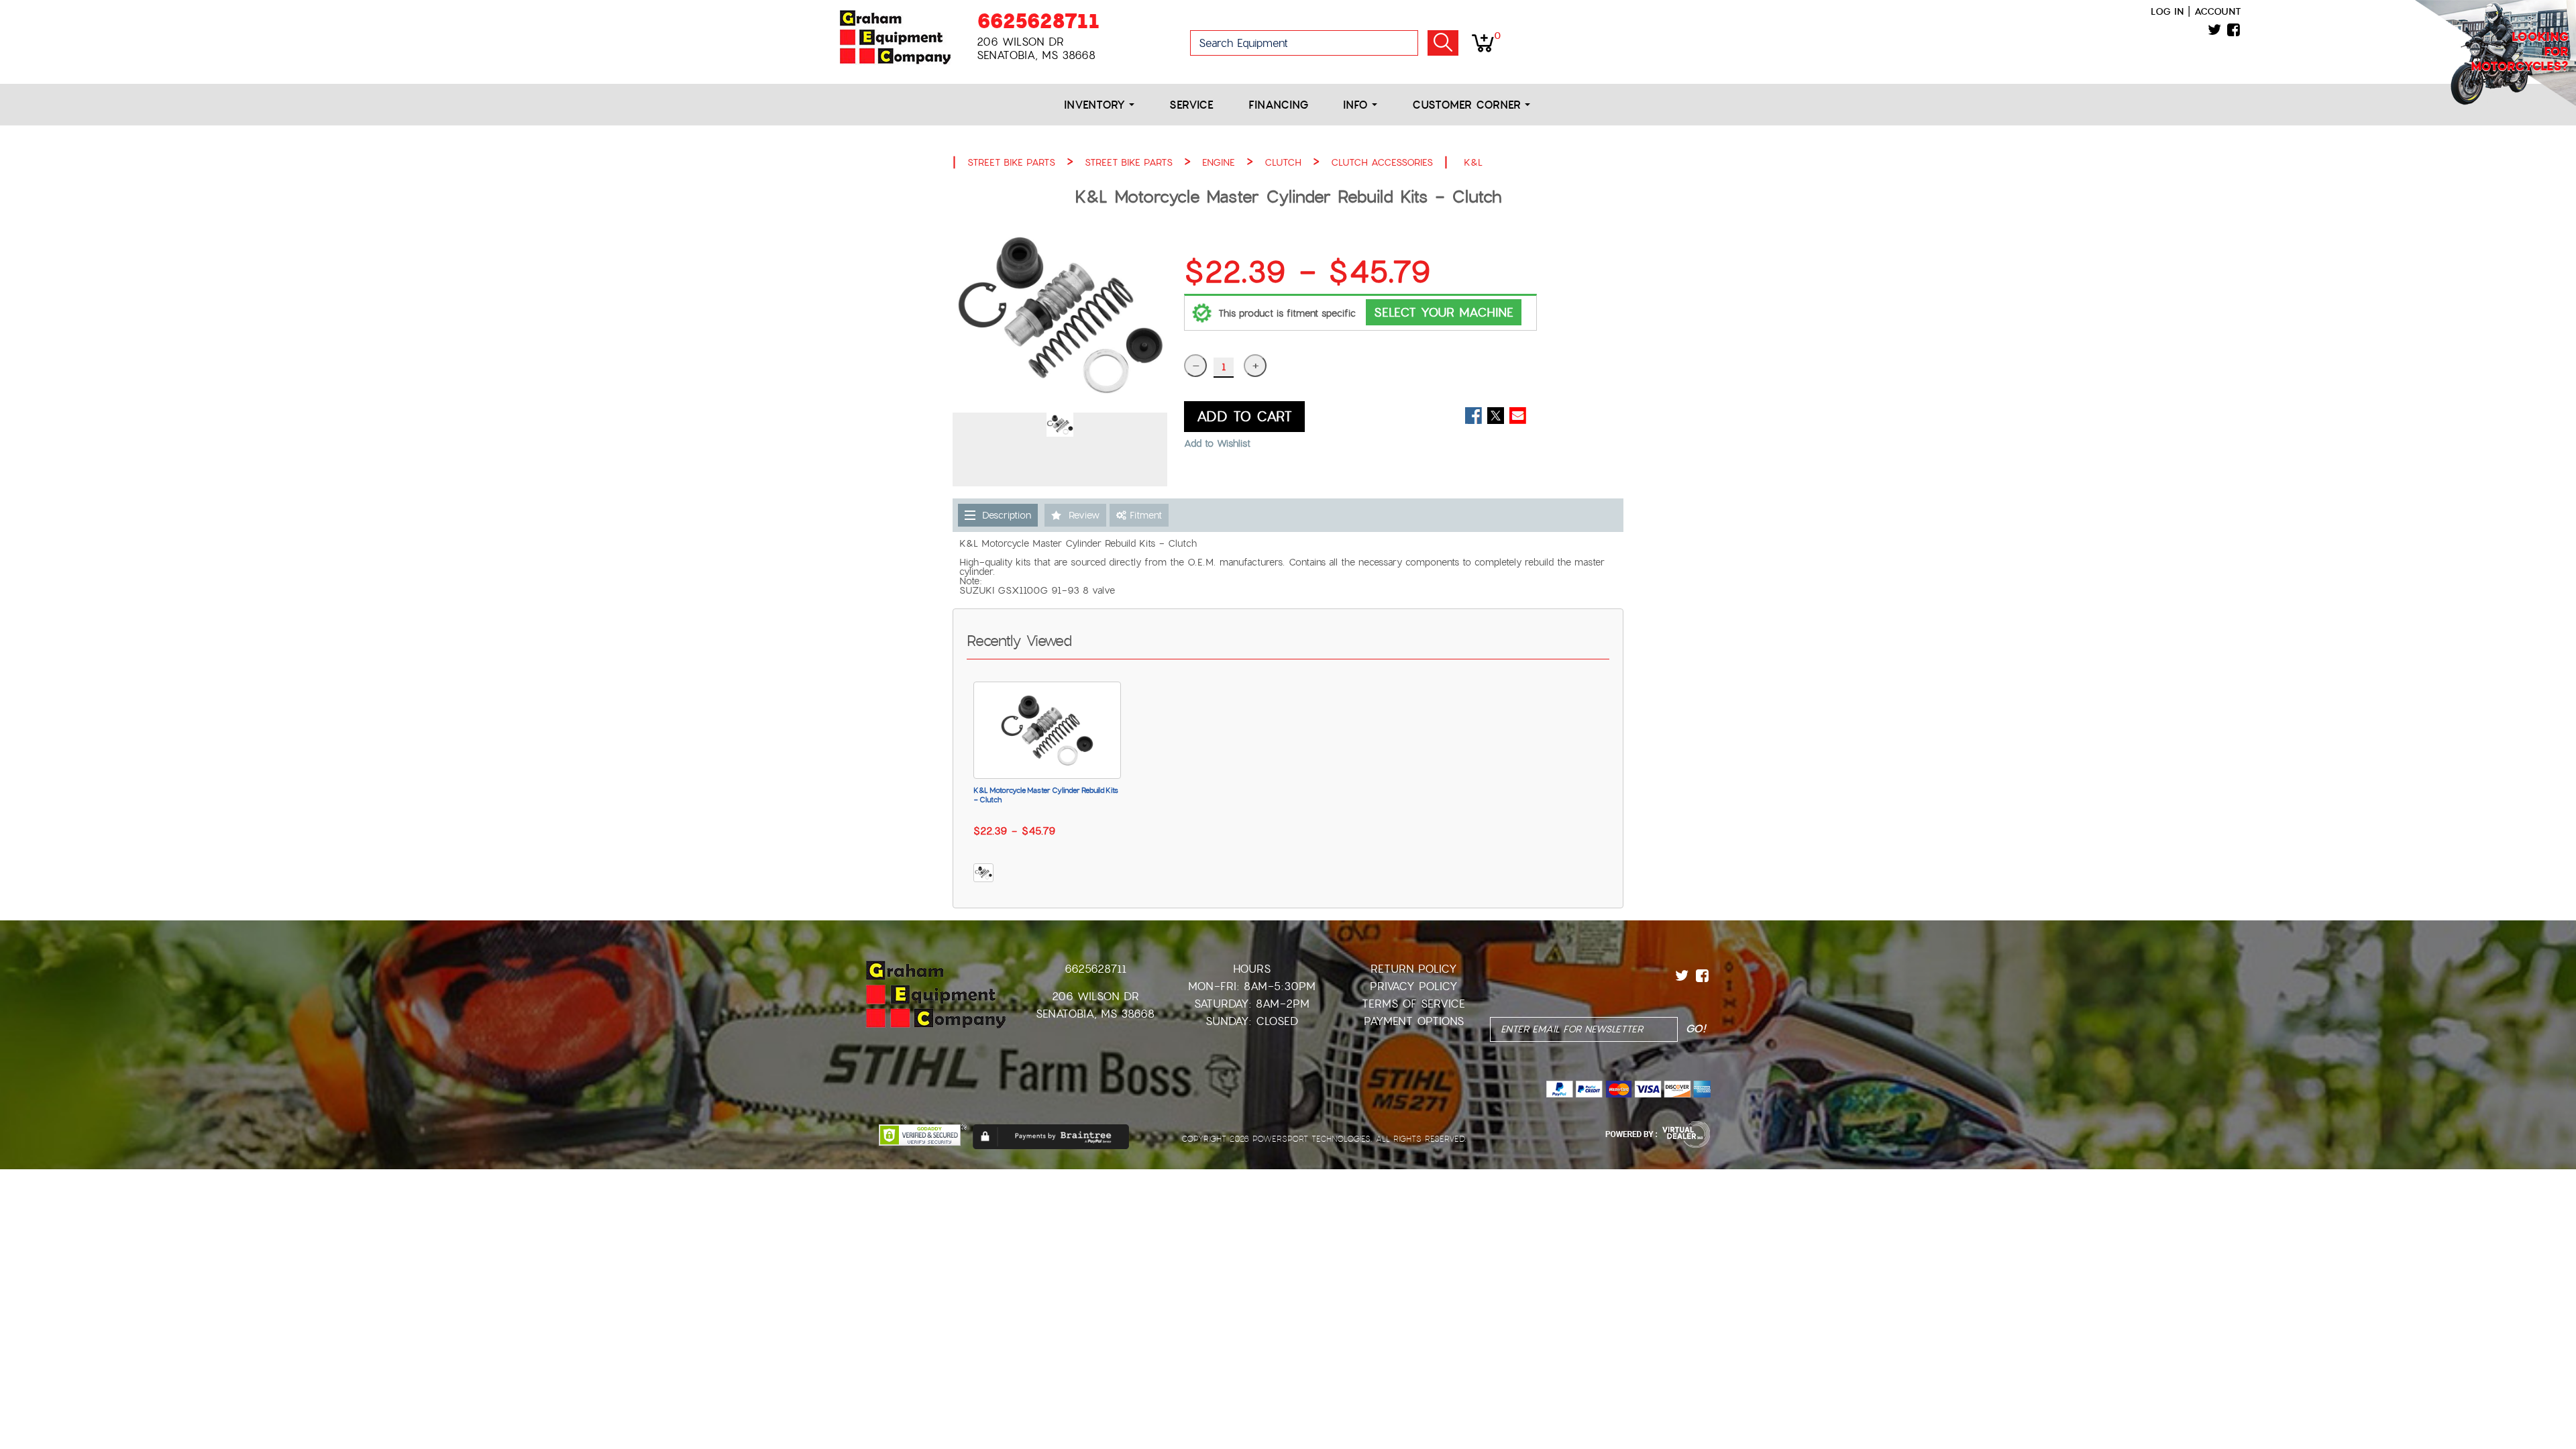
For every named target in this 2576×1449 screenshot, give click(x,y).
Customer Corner (1468, 105)
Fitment (1144, 515)
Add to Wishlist (1217, 443)
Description (1007, 515)
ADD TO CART (1244, 417)
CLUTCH (1283, 162)
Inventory (1096, 105)
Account (2218, 11)
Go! (1443, 43)
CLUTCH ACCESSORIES (1382, 162)
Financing (1278, 105)
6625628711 (1038, 21)
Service (1191, 105)
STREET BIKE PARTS (1011, 162)
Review (1084, 515)
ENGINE (1219, 162)
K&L (1473, 162)
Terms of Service (1413, 1004)
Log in (2167, 11)
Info (1357, 105)
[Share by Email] (1518, 416)
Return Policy (1414, 969)
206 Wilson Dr (1095, 997)
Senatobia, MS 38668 (1095, 1014)
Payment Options (1414, 1021)
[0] (1483, 42)
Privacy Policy (1414, 986)
